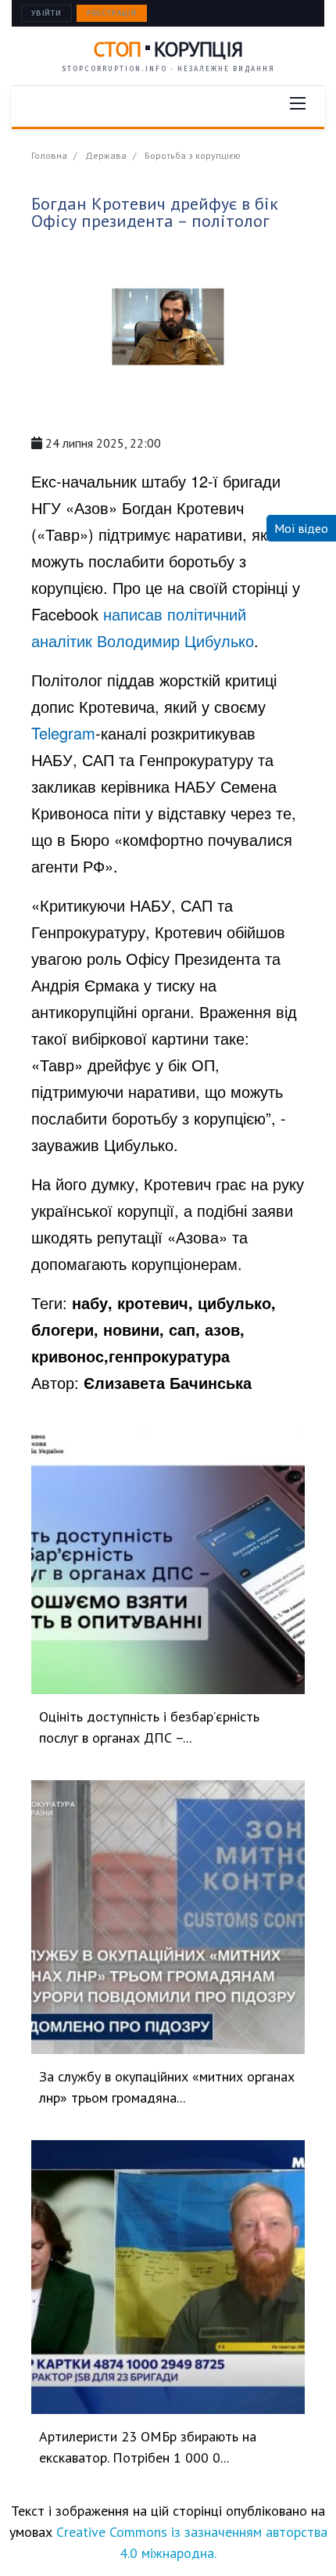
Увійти (46, 13)
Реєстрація (112, 13)
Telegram (63, 733)
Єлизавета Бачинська (168, 1382)
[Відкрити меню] (298, 103)
